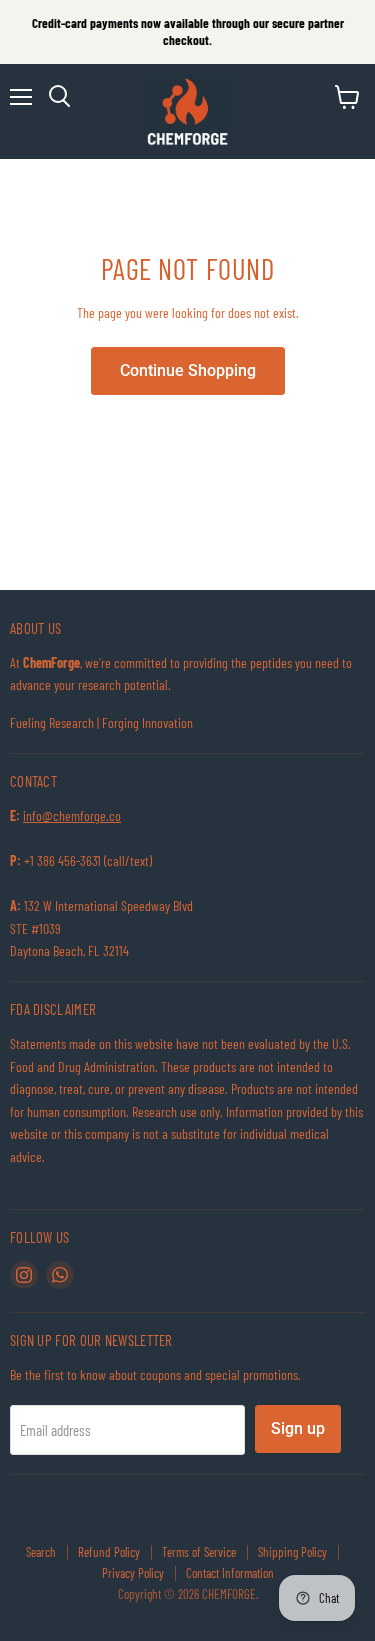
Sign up (298, 1428)
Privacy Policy (133, 1573)
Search (41, 1552)
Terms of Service (199, 1552)
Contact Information (230, 1573)
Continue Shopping (188, 370)
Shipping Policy (292, 1552)
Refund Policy (109, 1552)
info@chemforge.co (72, 815)
